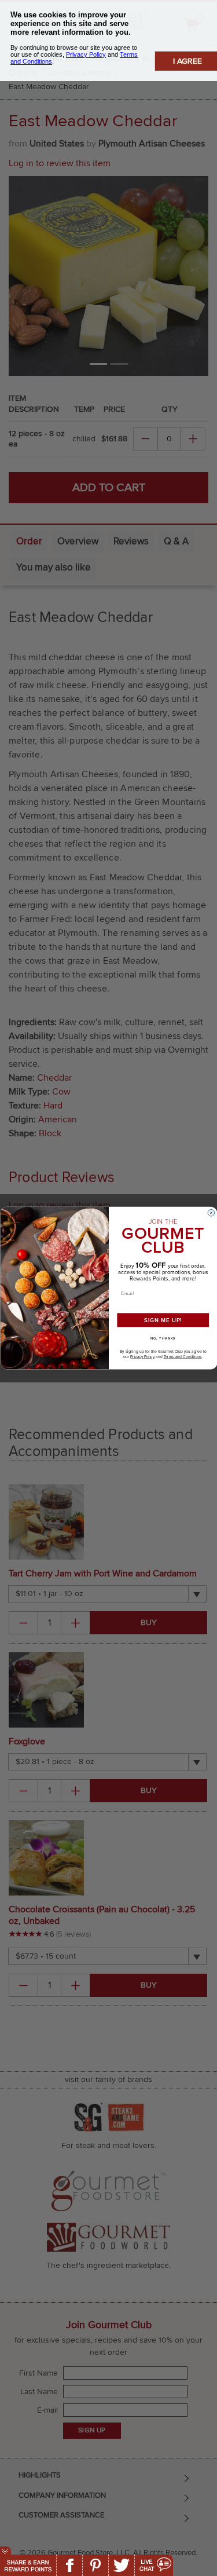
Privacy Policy (142, 1356)
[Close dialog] (211, 1213)
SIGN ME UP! (163, 1320)
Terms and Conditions (182, 1356)
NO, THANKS (163, 1338)
